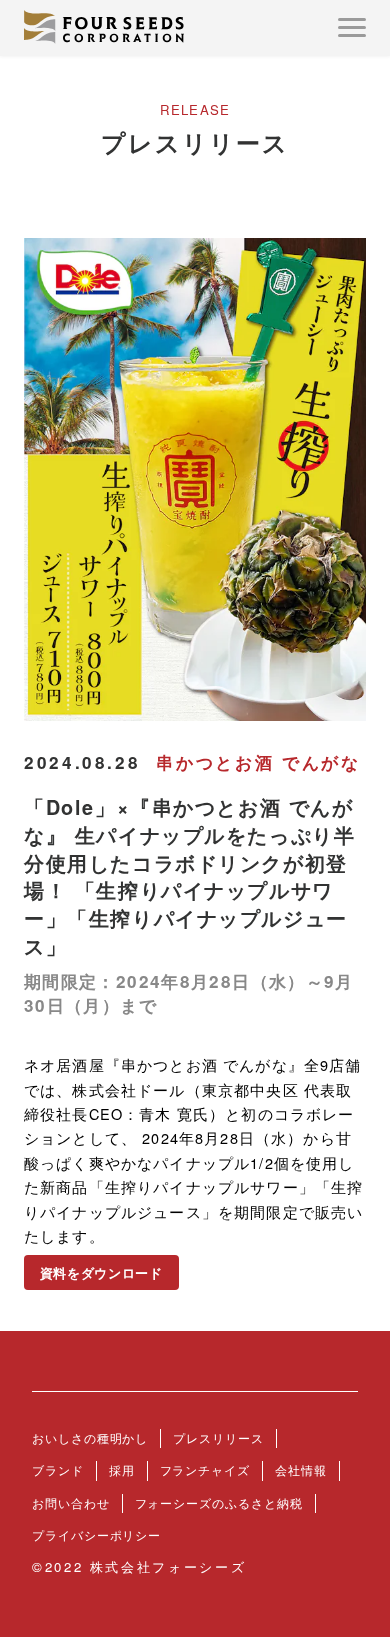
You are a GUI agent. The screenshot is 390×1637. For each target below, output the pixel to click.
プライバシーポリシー (96, 1535)
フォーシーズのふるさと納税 (219, 1503)
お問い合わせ (71, 1503)
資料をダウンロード (101, 1272)
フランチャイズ (205, 1470)
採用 (122, 1470)
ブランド (58, 1470)
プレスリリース (218, 1438)
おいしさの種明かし (90, 1438)
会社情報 (301, 1470)
